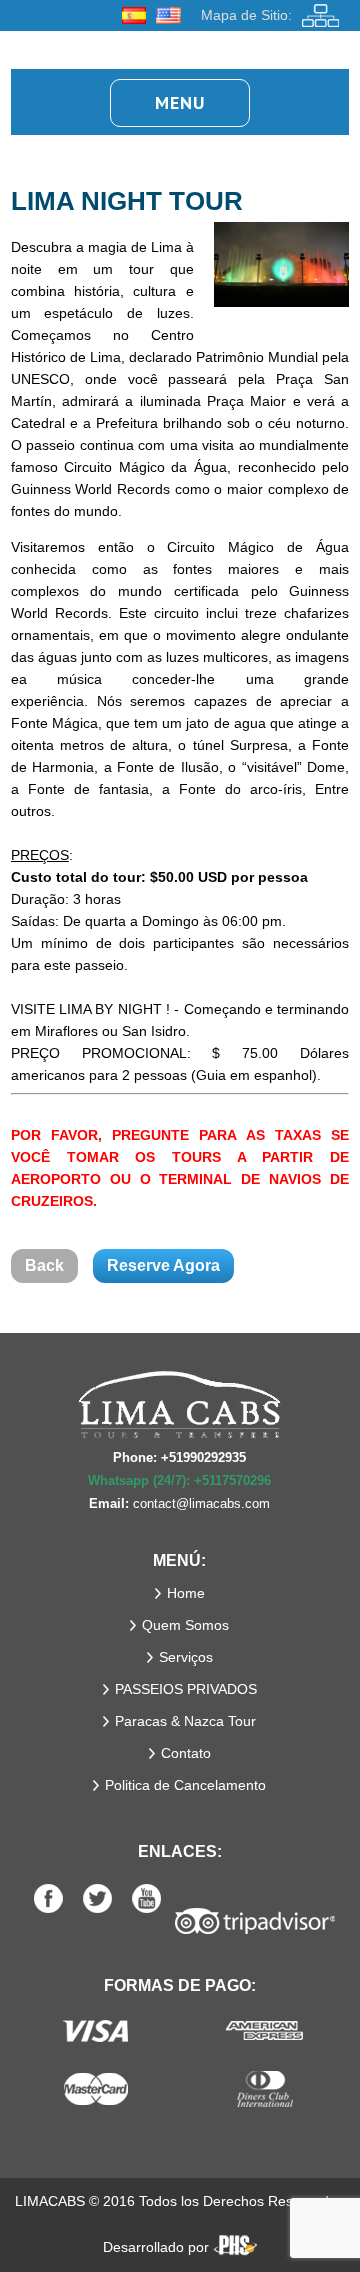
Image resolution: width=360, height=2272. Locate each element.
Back (44, 1265)
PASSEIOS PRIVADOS (186, 1689)
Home (186, 1593)
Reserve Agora (163, 1265)
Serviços (186, 1657)
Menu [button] (180, 102)
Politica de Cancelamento (185, 1785)
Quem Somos (185, 1625)
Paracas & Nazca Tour (185, 1721)
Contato (186, 1753)
